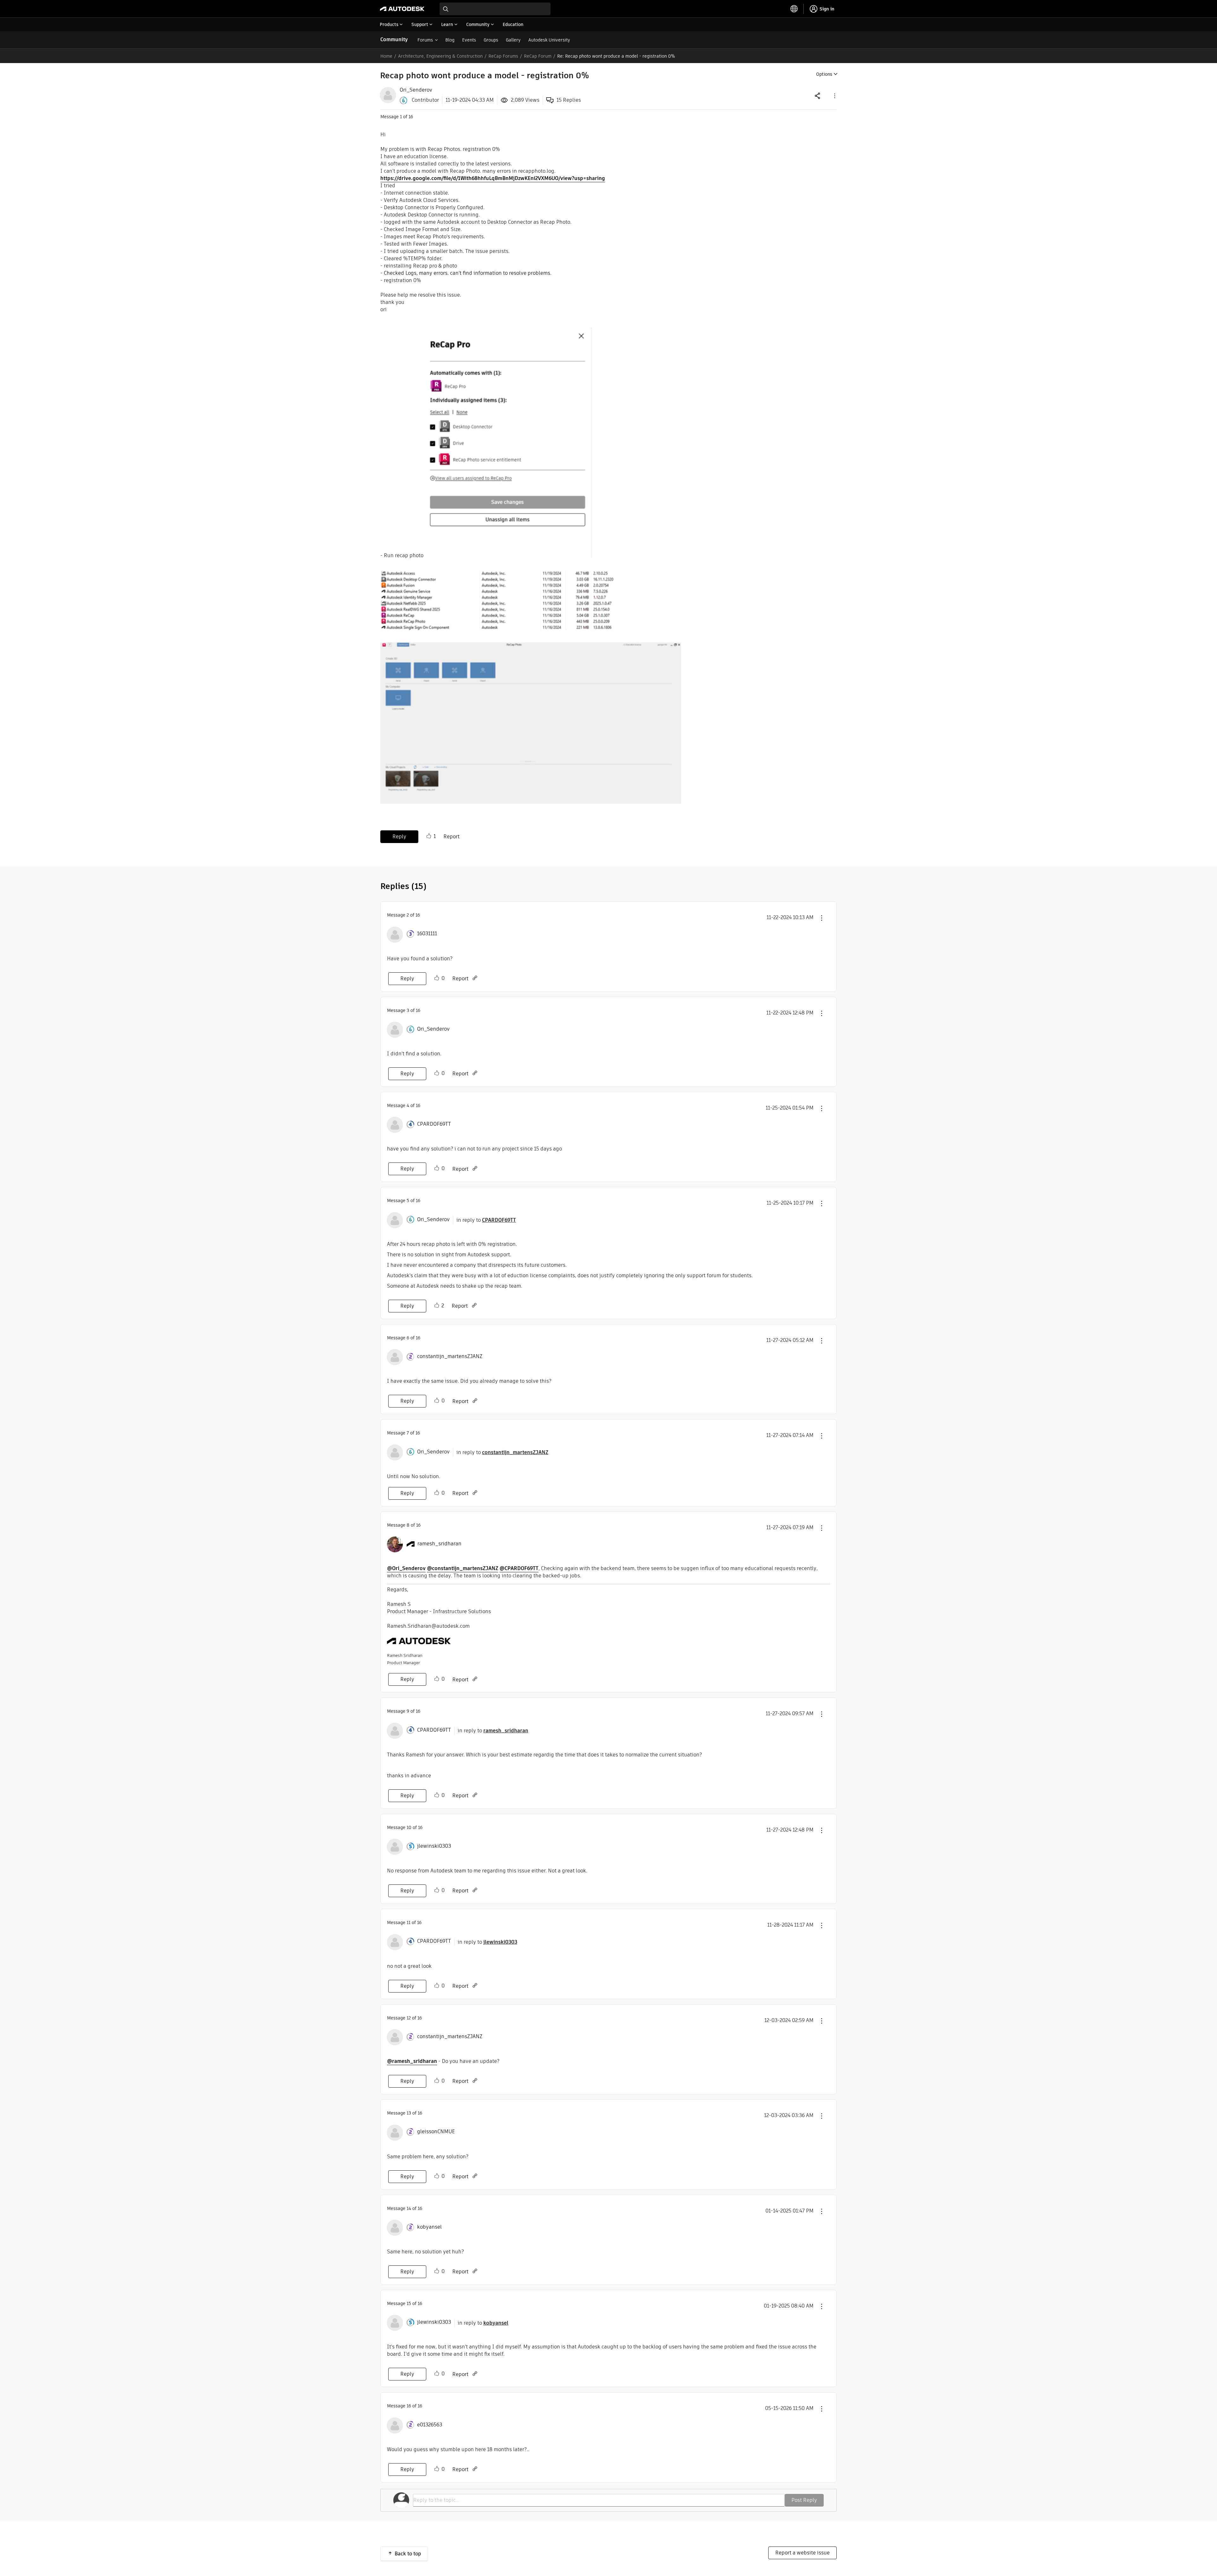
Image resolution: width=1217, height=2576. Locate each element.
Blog (450, 40)
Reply (399, 837)
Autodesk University (549, 40)
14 (409, 2208)
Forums (425, 40)
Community (394, 39)
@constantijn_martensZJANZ (463, 1568)
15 (409, 2303)
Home (386, 56)
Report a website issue (802, 2553)
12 (409, 2018)
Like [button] (429, 836)
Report (451, 837)
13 (409, 2113)
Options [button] (824, 74)
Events (469, 40)
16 (409, 2406)
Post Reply (804, 2500)
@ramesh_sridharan (412, 2061)
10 (409, 1827)
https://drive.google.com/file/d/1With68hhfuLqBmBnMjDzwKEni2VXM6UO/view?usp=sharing (493, 178)
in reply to (486, 1220)
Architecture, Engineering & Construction (440, 56)
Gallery (513, 40)
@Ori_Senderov (406, 1568)
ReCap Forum (538, 56)
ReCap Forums (503, 56)
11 (409, 1922)
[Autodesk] (402, 9)
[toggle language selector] (794, 9)
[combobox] (495, 9)
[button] (834, 96)
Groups (491, 40)
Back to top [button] (408, 2554)
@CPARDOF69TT (519, 1568)
